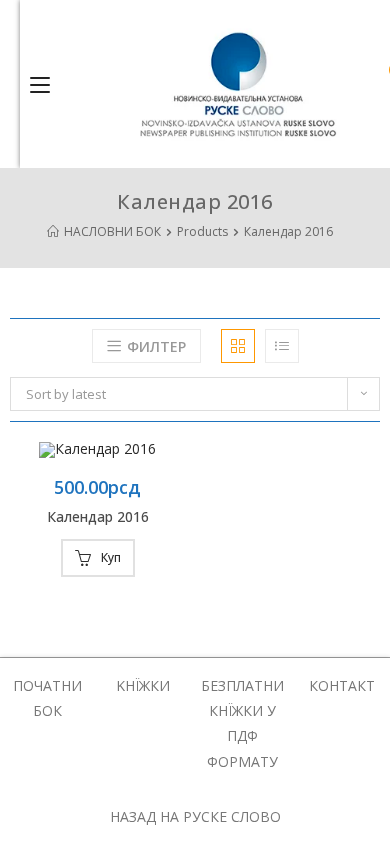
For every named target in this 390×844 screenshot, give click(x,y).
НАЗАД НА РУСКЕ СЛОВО (195, 816)
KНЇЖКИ (143, 685)
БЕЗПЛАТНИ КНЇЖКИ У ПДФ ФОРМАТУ (242, 723)
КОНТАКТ (342, 685)
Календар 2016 (98, 516)
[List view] (282, 346)
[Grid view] (238, 346)
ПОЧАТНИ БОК (47, 698)
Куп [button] (111, 557)
